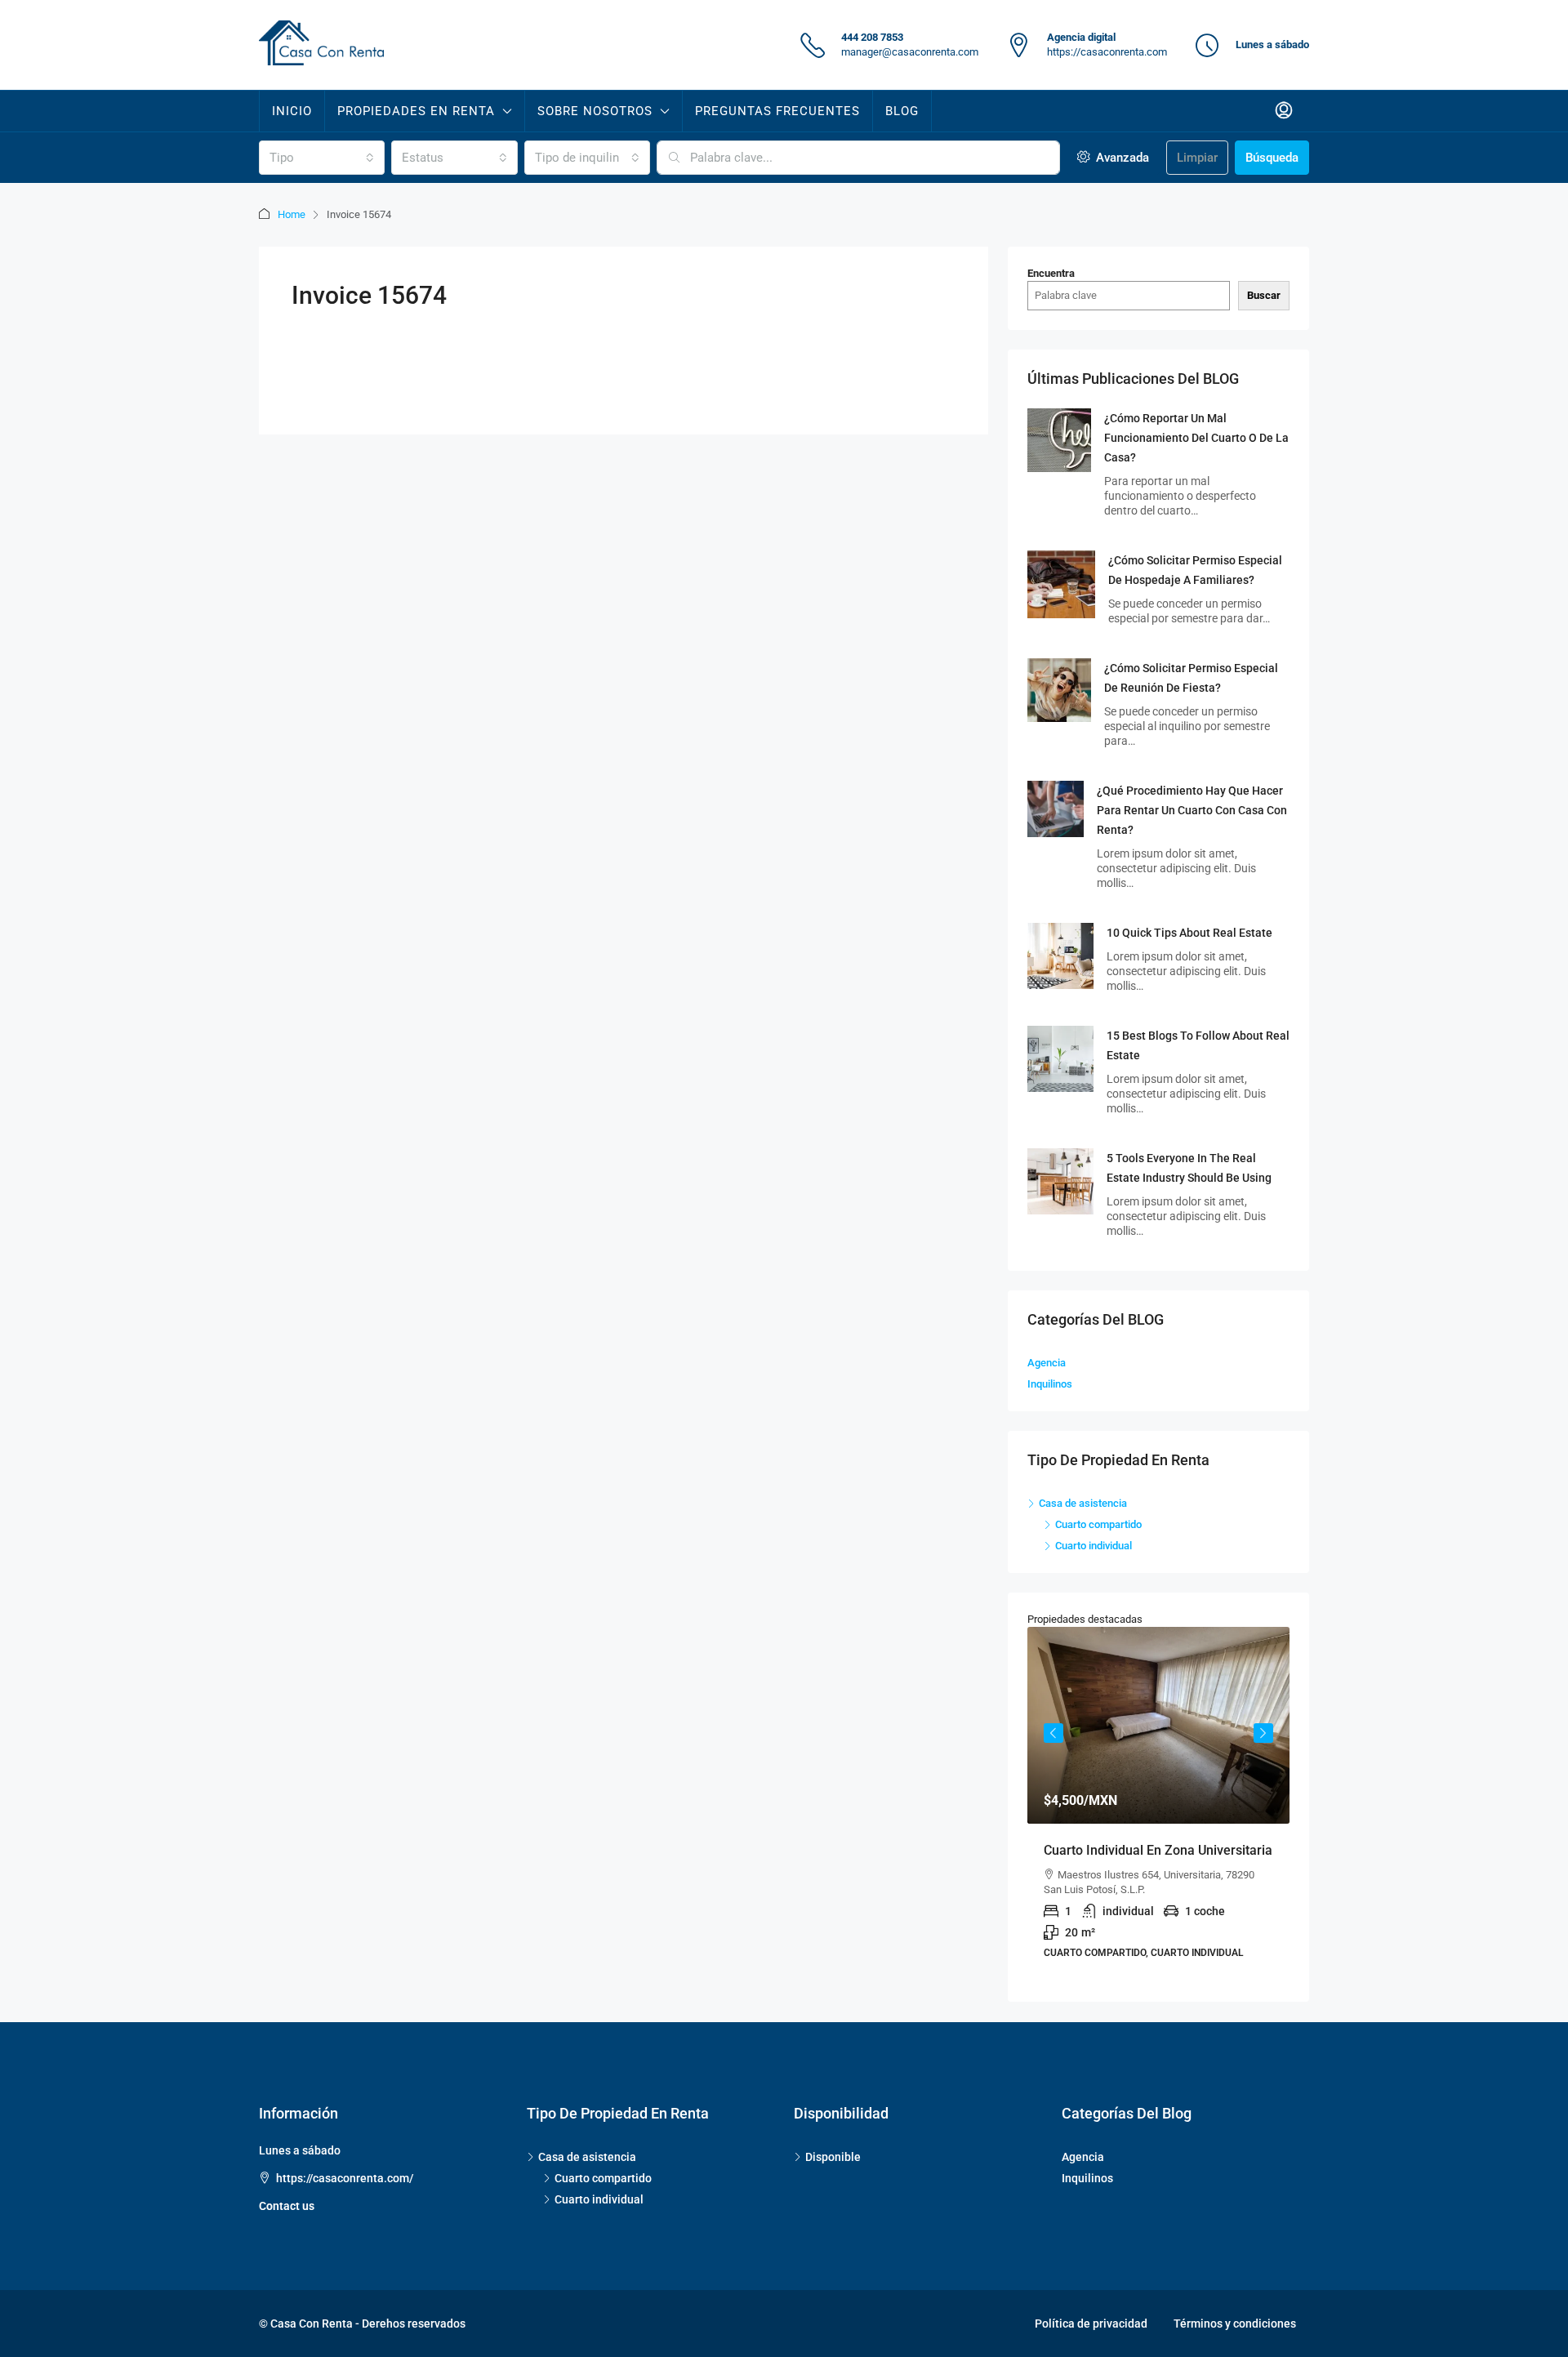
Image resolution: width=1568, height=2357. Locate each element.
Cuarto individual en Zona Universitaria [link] (1158, 1850)
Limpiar (1197, 158)
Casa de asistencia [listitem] (1083, 1503)
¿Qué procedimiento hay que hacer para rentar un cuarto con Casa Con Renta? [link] (1192, 810)
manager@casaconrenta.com (910, 52)
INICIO (292, 111)
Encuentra (1051, 273)
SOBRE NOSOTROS (595, 111)
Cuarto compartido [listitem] (1098, 1524)
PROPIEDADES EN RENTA (416, 111)
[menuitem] (1284, 111)
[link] (1059, 439)
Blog (902, 111)
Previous (1053, 1733)
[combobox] (322, 158)
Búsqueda (1272, 158)
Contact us (287, 2206)
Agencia (1047, 1363)
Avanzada (1121, 158)
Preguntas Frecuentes (777, 111)
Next (1263, 1733)
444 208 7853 (872, 37)
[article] (1158, 1805)
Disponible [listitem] (833, 2157)
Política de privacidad (1091, 2324)
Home (292, 214)
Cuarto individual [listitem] (1094, 1546)
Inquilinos (1050, 1384)
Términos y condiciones (1235, 2324)
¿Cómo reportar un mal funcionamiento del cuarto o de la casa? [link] (1196, 438)
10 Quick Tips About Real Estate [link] (1189, 933)
